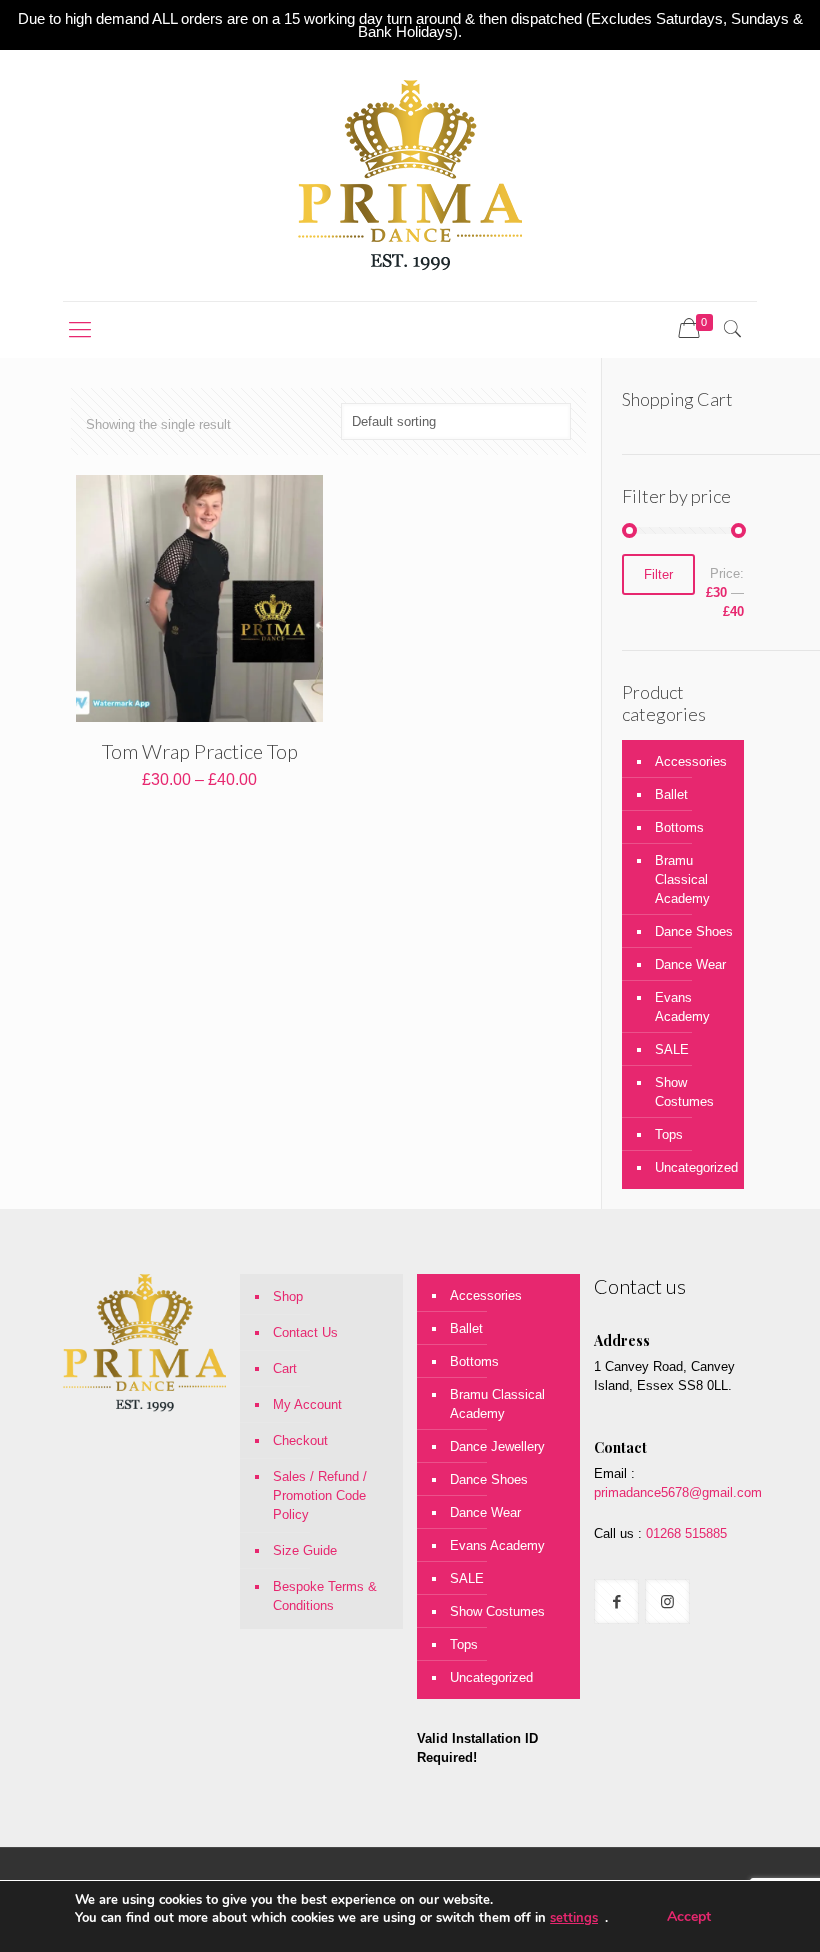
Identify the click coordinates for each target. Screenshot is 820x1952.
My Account (307, 1404)
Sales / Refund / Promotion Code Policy (320, 1495)
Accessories (691, 761)
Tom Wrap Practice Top (200, 751)
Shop (288, 1296)
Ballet (671, 794)
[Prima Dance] (410, 175)
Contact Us (305, 1332)
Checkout (300, 1440)
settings (574, 1918)
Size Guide (305, 1550)
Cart (285, 1368)
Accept (689, 1916)
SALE (672, 1049)
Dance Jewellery (497, 1446)
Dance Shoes (694, 931)
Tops (669, 1134)
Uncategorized (694, 1167)
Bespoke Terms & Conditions (325, 1596)
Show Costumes (684, 1092)
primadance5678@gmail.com (678, 1492)
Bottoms (679, 827)
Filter (658, 574)
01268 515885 (684, 1533)
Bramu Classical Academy (682, 879)
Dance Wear (690, 964)
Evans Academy (682, 1007)
